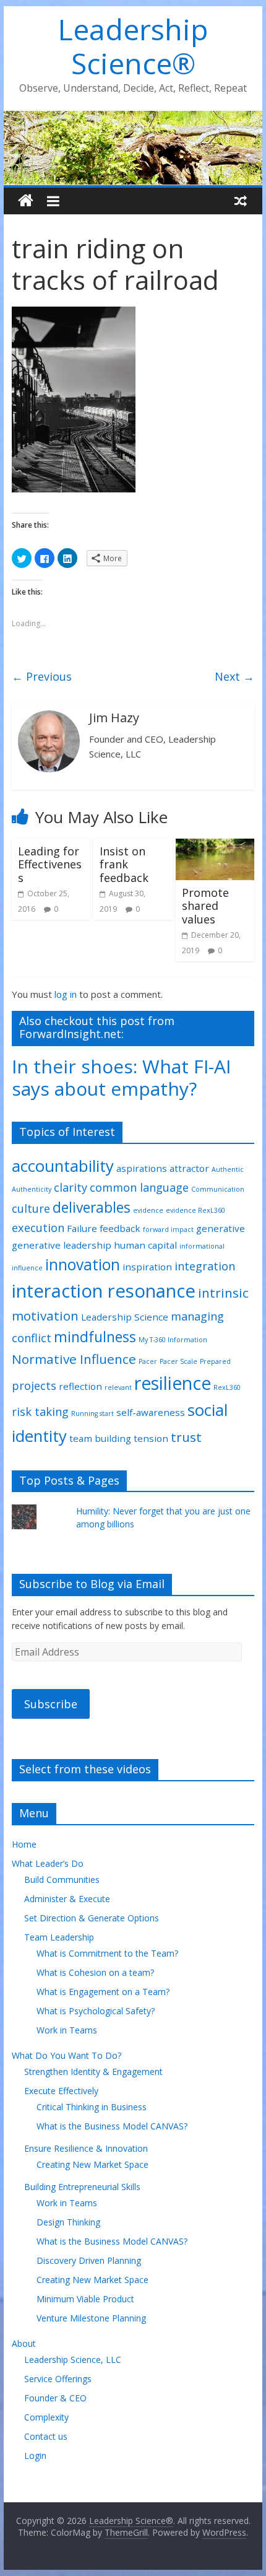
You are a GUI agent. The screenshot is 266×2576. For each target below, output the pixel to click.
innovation (83, 1264)
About (24, 2343)
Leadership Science (125, 1317)
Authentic (228, 1169)
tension (151, 1438)
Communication (218, 1189)
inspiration (147, 1267)
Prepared (215, 1361)
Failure (82, 1228)
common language (139, 1187)
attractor (189, 1168)
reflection (80, 1386)
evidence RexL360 (195, 1210)
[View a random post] (241, 201)
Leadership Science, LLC (73, 2360)
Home (24, 1844)
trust (186, 1437)
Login (35, 2456)
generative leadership (62, 1245)
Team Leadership (59, 1937)
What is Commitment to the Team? (107, 1953)
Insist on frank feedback (124, 864)
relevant (118, 1387)
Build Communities (62, 1880)
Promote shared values (205, 906)
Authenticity (32, 1189)
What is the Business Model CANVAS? (112, 2126)
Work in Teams (67, 2030)
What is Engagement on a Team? (103, 1992)
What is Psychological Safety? (96, 2011)
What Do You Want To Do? (66, 2055)
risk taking (40, 1412)
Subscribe (51, 1704)
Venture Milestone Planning (91, 2318)
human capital (145, 1245)
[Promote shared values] (215, 846)
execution (38, 1228)
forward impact (168, 1229)
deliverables (92, 1207)
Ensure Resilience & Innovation (86, 2148)
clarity (71, 1187)
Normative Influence (74, 1359)
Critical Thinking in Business (92, 2107)
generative (221, 1228)
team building (100, 1438)
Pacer (148, 1361)
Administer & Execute (67, 1899)
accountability (63, 1166)
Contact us (46, 2436)
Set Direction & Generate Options (92, 1918)
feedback (120, 1228)
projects (34, 1386)
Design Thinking (68, 2222)
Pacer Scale (178, 1361)
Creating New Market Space (92, 2164)
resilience (173, 1383)
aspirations (142, 1168)
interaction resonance (104, 1291)
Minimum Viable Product (85, 2299)
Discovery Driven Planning (89, 2260)
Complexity (46, 2417)
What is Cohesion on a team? (95, 1972)
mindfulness (95, 1337)
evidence (148, 1210)
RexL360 (227, 1387)
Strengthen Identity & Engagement (93, 2072)
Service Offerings (58, 2379)
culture (31, 1208)
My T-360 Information (173, 1340)
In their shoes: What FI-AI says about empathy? (121, 1077)
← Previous (42, 676)
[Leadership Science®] (133, 118)
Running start (92, 1413)
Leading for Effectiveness (50, 864)
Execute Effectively (61, 2091)
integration (205, 1266)
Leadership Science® (133, 46)
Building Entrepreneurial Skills (82, 2187)
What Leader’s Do (48, 1863)
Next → (234, 676)
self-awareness (151, 1412)
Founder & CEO (55, 2398)
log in (66, 994)
